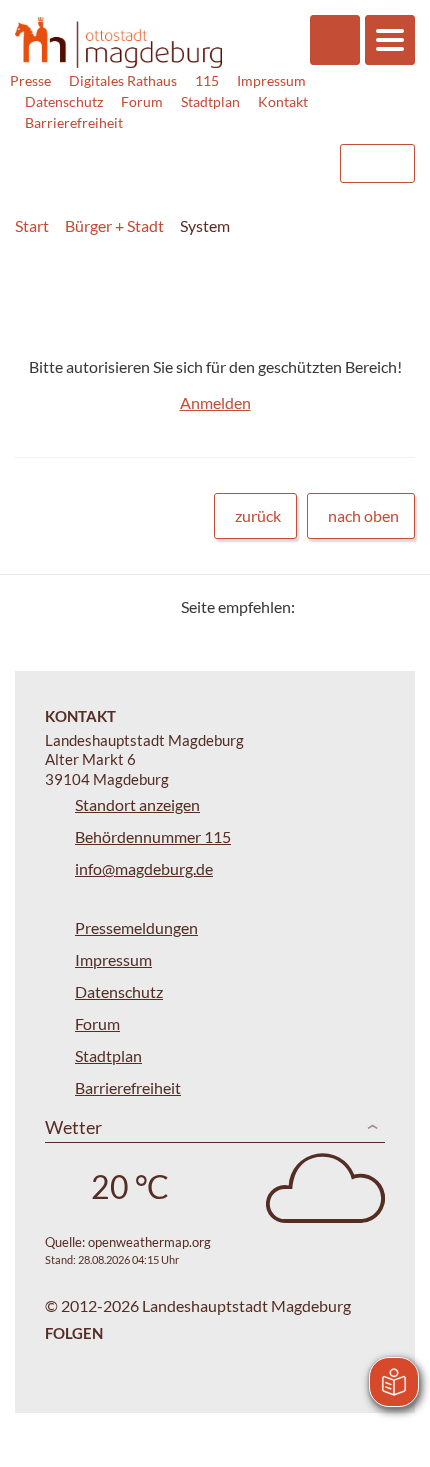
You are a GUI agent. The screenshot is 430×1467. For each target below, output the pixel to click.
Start (32, 225)
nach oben (363, 515)
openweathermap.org (149, 1242)
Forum (142, 101)
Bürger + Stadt (114, 225)
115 (207, 80)
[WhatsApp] (392, 606)
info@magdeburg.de (144, 868)
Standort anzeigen (137, 804)
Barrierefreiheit (74, 122)
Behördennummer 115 (153, 836)
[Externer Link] (161, 154)
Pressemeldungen (136, 927)
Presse (30, 80)
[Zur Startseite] (118, 43)
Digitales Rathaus (123, 80)
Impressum (271, 80)
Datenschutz (64, 101)
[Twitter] (317, 606)
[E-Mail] (367, 606)
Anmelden (215, 402)
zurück (258, 515)
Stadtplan (210, 101)
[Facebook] (342, 606)
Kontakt (283, 101)
